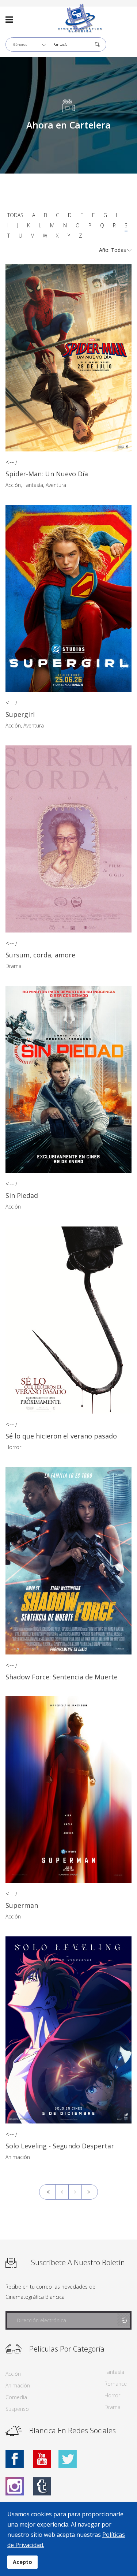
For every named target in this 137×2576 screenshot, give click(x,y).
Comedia (16, 2397)
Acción (13, 485)
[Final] (90, 2192)
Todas (15, 215)
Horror (13, 1447)
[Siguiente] (75, 2192)
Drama (14, 966)
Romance (116, 2384)
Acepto (22, 2562)
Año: (105, 250)
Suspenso (17, 2409)
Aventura (56, 485)
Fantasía (33, 485)
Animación (18, 2157)
